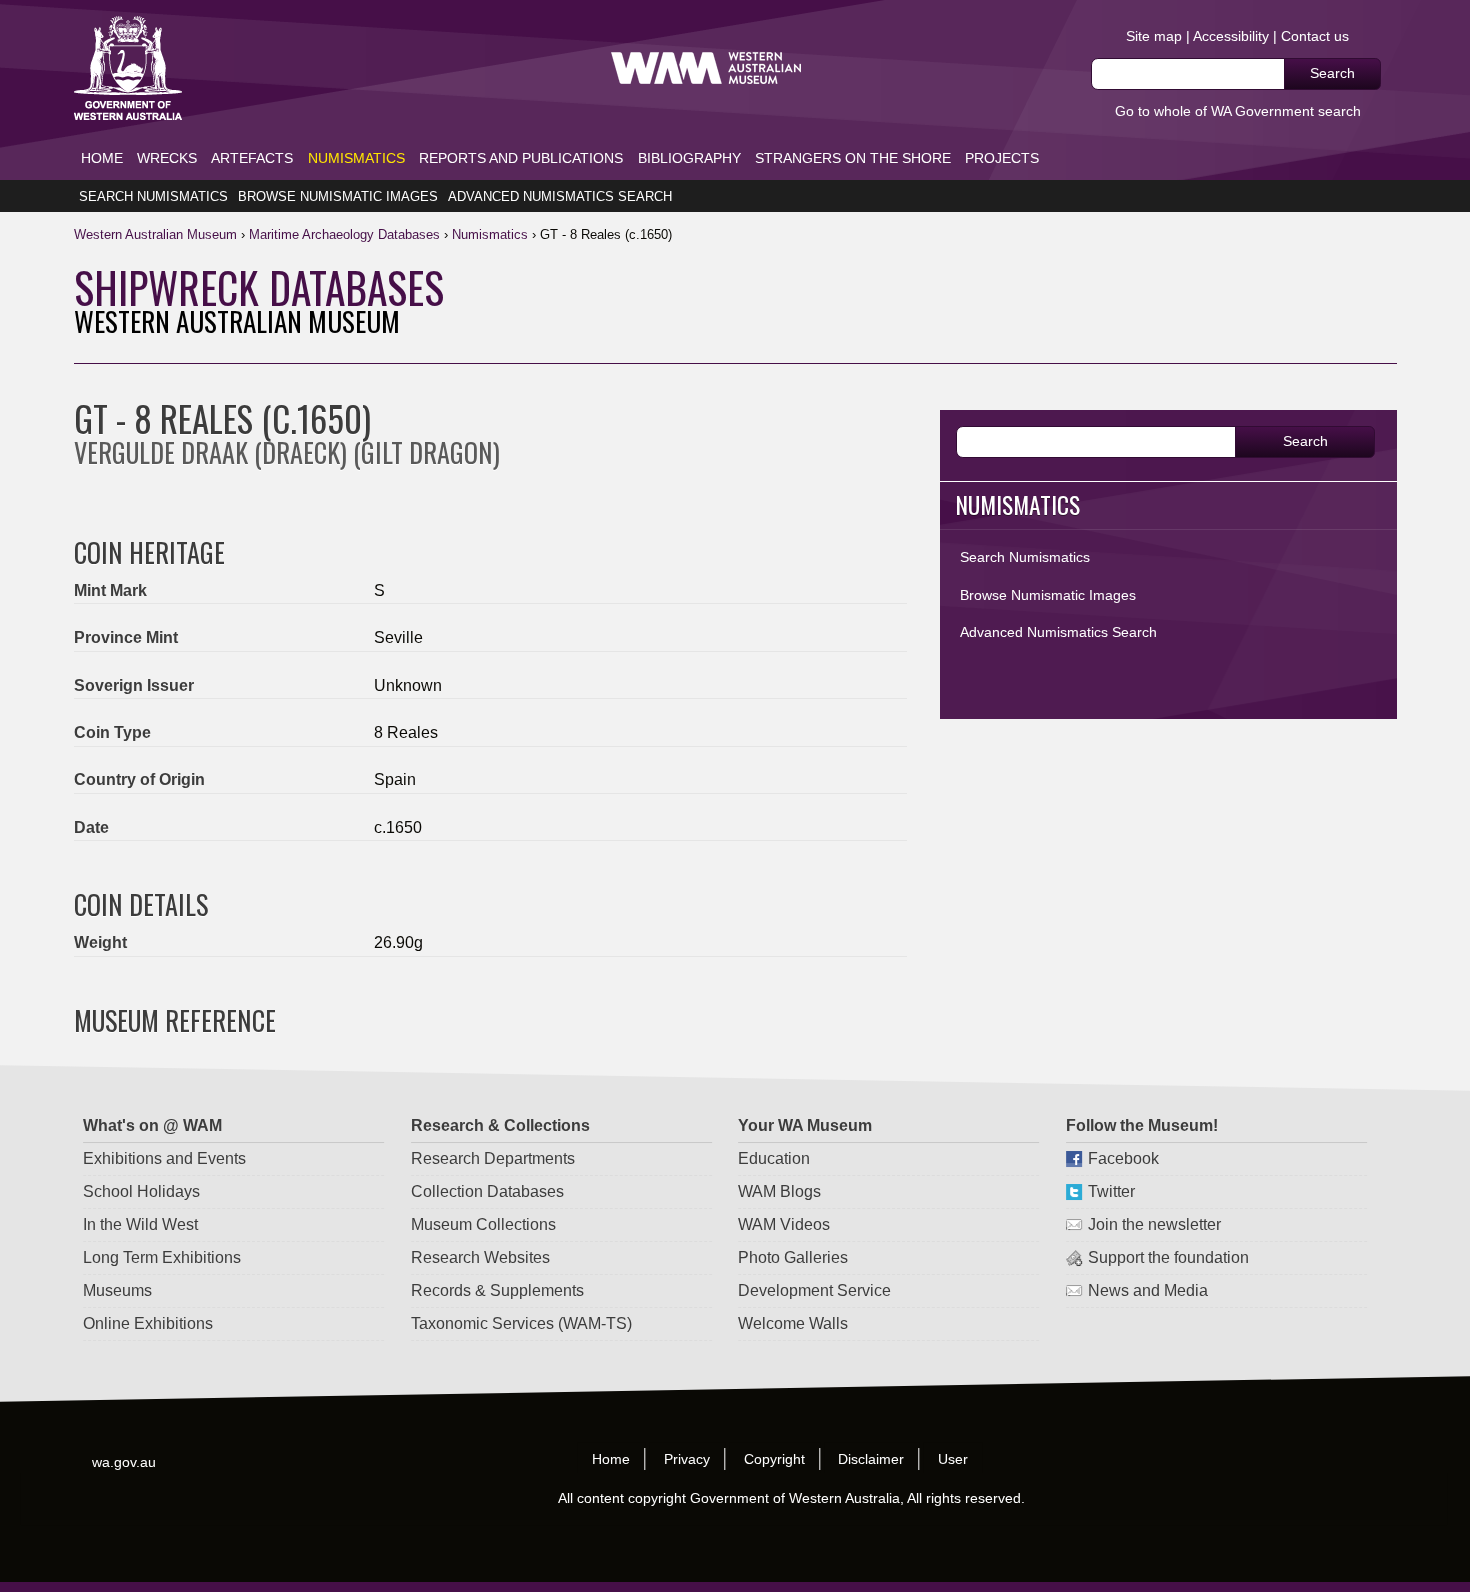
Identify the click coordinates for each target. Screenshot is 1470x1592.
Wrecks (167, 158)
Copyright (774, 1459)
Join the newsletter (1154, 1224)
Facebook (1123, 1158)
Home (102, 158)
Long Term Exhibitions (162, 1257)
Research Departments (493, 1158)
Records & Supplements (497, 1290)
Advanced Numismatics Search (560, 196)
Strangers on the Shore (853, 158)
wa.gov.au (125, 1461)
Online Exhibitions (148, 1323)
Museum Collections (483, 1224)
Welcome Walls (793, 1323)
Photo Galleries (793, 1257)
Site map (1154, 36)
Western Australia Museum (128, 68)
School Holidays (141, 1191)
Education (774, 1158)
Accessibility (1231, 36)
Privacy (687, 1459)
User (954, 1459)
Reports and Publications (521, 158)
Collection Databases (487, 1191)
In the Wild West (140, 1224)
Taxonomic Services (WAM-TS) (521, 1323)
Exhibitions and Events (164, 1158)
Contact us (1315, 36)
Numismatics (356, 158)
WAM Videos (784, 1224)
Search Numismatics (153, 196)
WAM (157, 234)
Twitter (1111, 1191)
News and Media (1148, 1290)
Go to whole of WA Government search (1238, 111)
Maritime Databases (344, 234)
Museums (117, 1290)
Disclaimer (872, 1459)
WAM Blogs (779, 1191)
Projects (1002, 158)
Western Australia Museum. (706, 68)
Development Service (814, 1290)
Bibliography (689, 158)
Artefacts (252, 158)
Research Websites (480, 1257)
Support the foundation (1168, 1257)
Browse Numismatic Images (338, 196)
